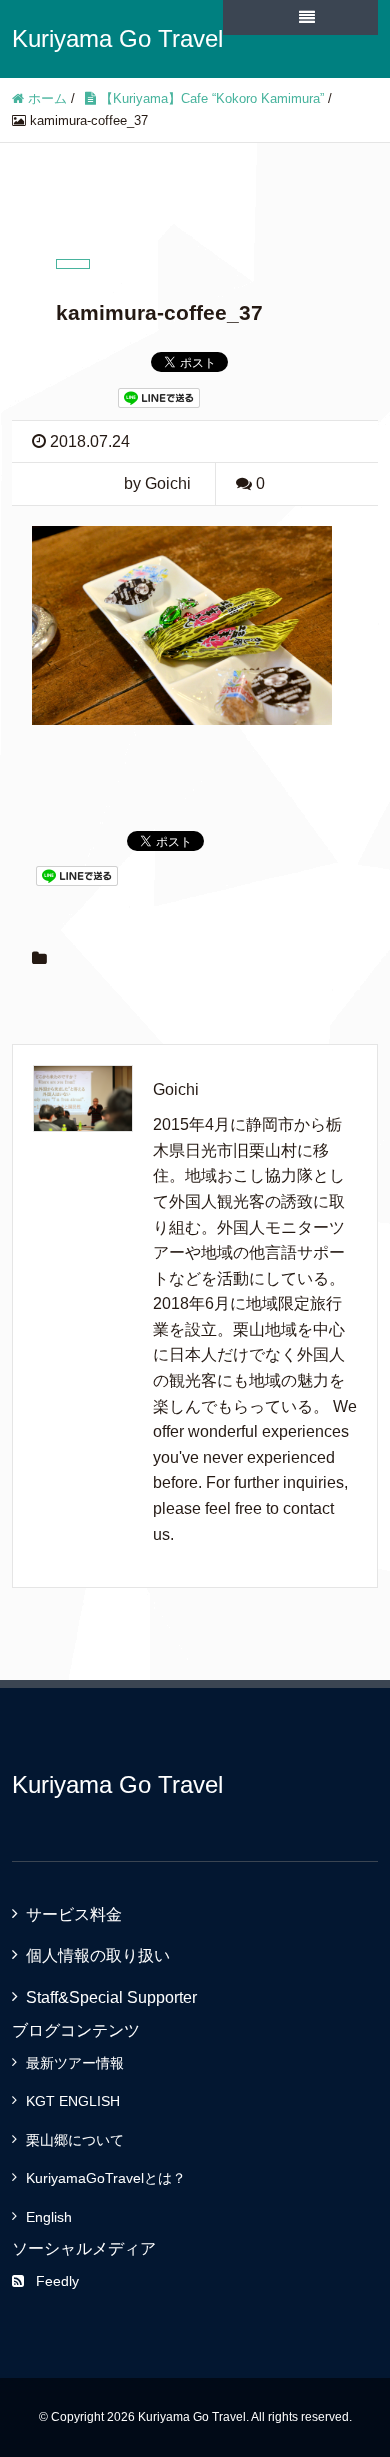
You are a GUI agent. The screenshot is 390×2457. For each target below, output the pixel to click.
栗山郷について (75, 2140)
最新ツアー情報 (75, 2063)
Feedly (57, 2281)
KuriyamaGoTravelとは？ (106, 2178)
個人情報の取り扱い (98, 1955)
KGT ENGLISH (73, 2101)
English (49, 2217)
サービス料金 (74, 1914)
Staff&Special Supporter (111, 1997)
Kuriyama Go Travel (117, 38)
